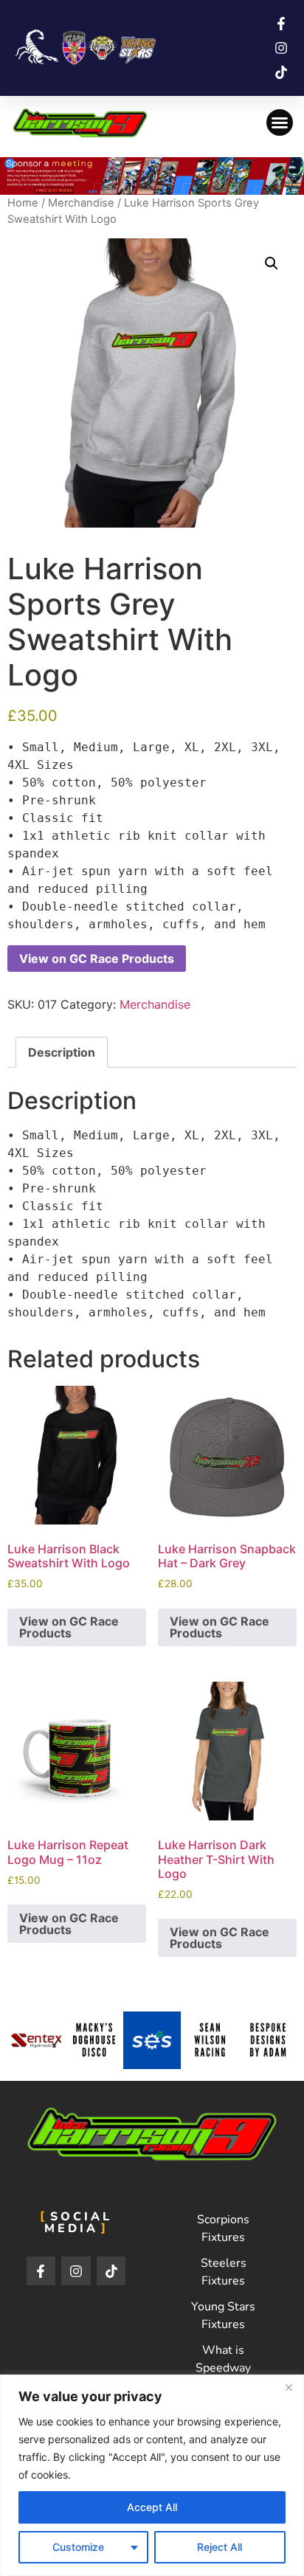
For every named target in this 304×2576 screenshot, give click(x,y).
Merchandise (81, 203)
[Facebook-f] (41, 2271)
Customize (78, 2547)
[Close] (289, 2387)
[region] (152, 2475)
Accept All (152, 2507)
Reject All (220, 2547)
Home (23, 203)
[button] (280, 122)
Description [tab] (62, 1052)
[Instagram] (76, 2271)
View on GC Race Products (97, 959)
